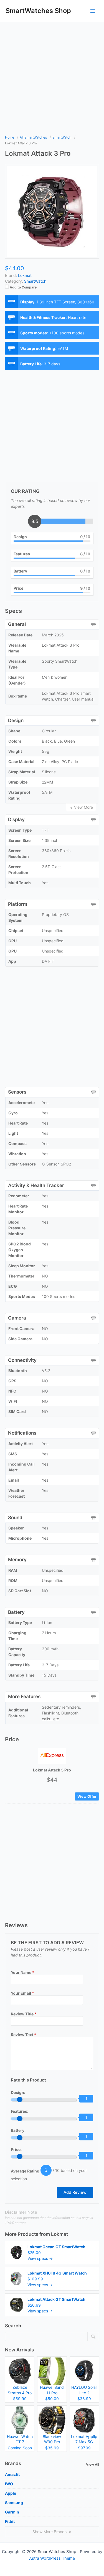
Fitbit (10, 2521)
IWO (9, 2484)
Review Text (24, 2035)
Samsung (14, 2503)
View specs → (40, 2258)
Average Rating (25, 2171)
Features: (20, 2111)
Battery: (18, 2130)
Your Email (22, 1993)
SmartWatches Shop (38, 11)
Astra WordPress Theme (52, 2558)
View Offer (87, 1796)
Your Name (23, 1972)
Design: (18, 2092)
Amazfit (12, 2474)
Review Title (24, 2014)
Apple (11, 2493)
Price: (16, 2149)
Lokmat (59, 2234)
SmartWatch (35, 281)
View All (92, 2464)
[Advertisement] (52, 77)
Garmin (12, 2512)
